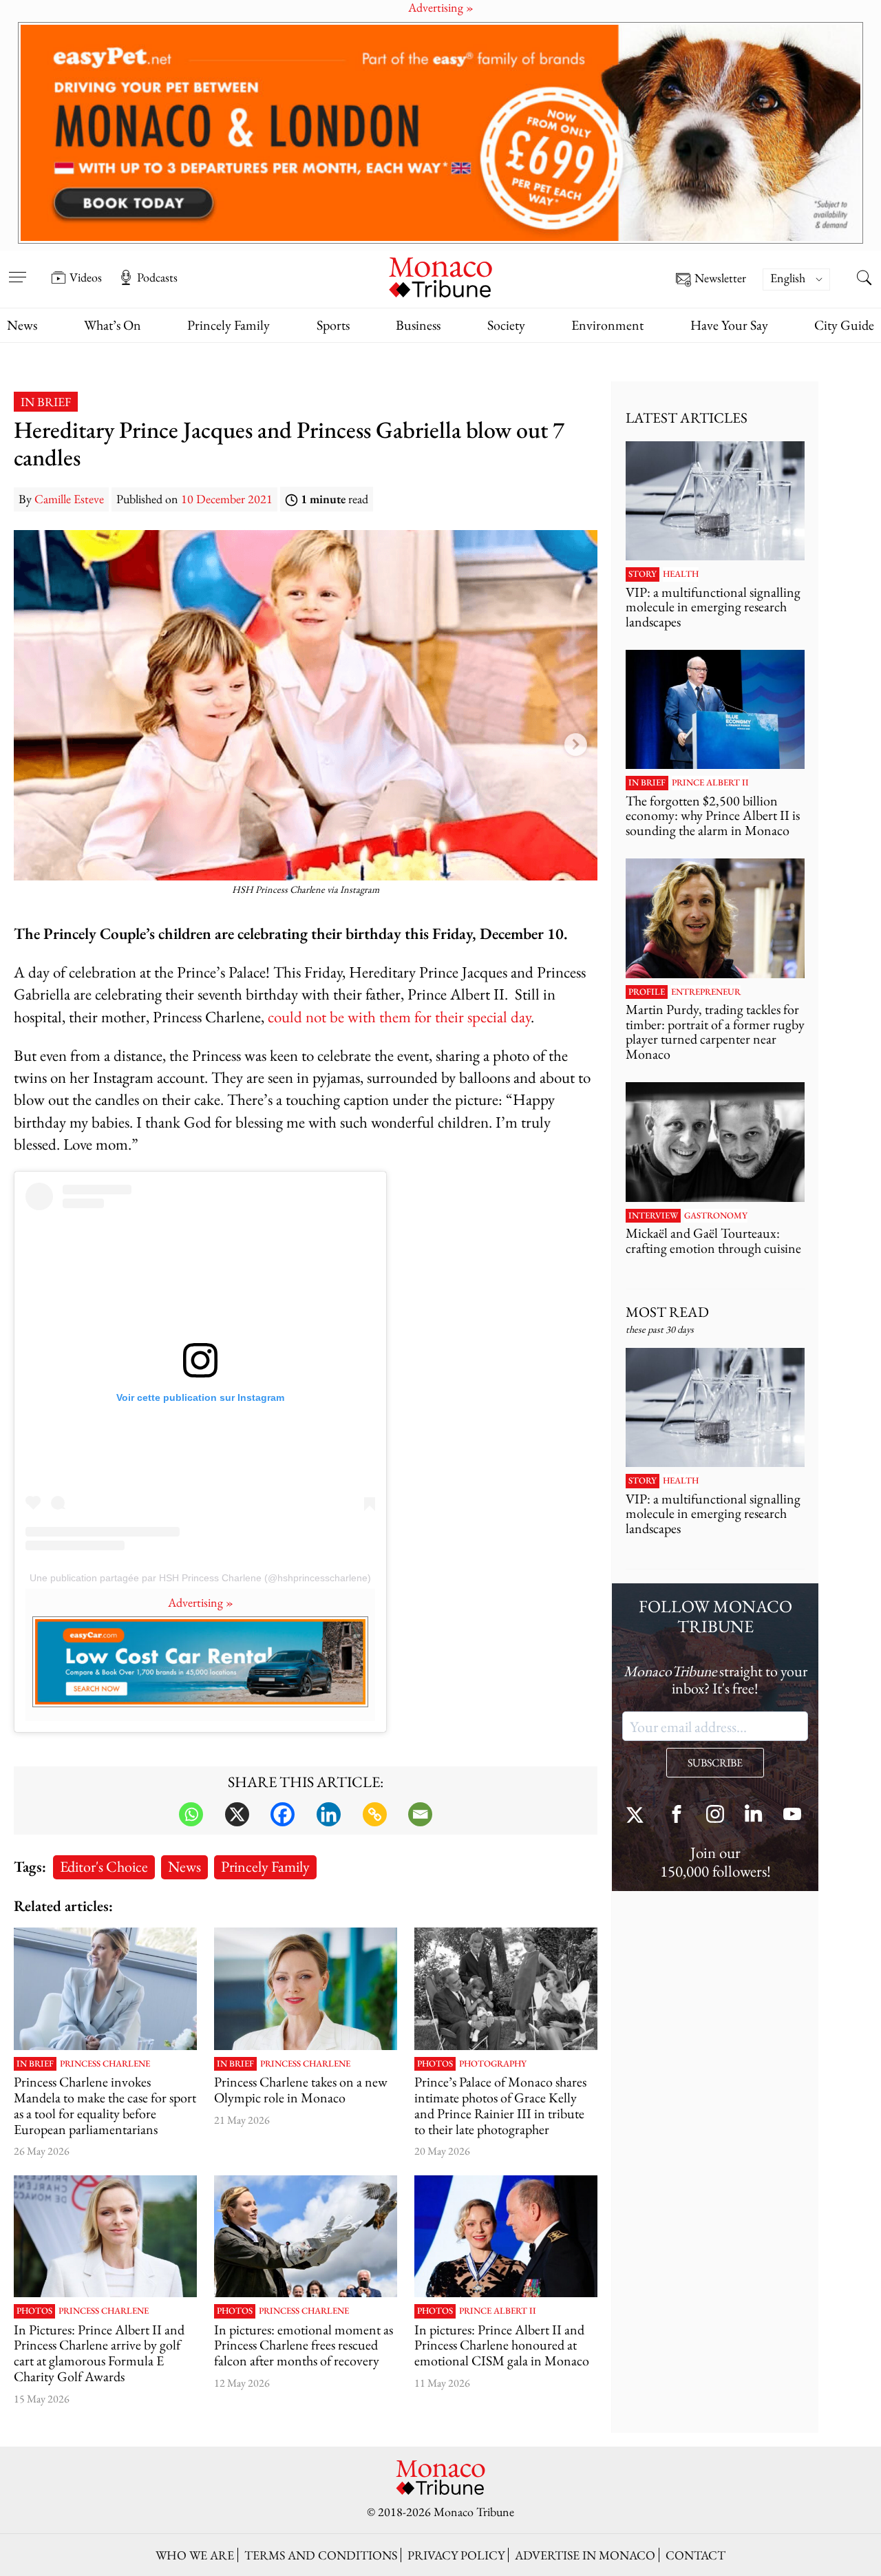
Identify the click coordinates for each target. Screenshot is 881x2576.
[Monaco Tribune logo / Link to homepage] (440, 276)
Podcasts (157, 277)
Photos (435, 2064)
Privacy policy (456, 2555)
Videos (86, 277)
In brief (46, 402)
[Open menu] (17, 268)
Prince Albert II (498, 2311)
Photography (493, 2064)
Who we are (195, 2555)
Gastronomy (716, 1216)
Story (643, 574)
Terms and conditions (321, 2555)
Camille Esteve (69, 499)
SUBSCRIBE (715, 1763)
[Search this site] (864, 279)
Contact (696, 2555)
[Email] (420, 1814)
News (22, 325)
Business (418, 325)
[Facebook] (283, 1814)
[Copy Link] (375, 1814)
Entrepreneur (706, 992)
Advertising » (201, 1602)
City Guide (844, 325)
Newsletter (720, 278)
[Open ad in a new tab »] (440, 133)
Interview (653, 1216)
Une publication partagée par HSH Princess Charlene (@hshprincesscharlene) (200, 1578)
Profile (647, 992)
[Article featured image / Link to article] (506, 1988)
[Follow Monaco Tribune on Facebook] (677, 1816)
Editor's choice (104, 1866)
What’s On (113, 325)
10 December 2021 (227, 499)
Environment (607, 325)
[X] (237, 1814)
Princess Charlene (105, 2064)
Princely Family (229, 325)
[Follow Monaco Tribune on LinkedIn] (754, 1816)
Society (506, 325)
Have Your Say (729, 325)
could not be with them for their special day (399, 1016)
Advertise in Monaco (585, 2555)
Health (681, 574)
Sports (333, 325)
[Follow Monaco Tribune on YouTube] (792, 1816)
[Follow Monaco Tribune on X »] (638, 1816)
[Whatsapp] (191, 1814)
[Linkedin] (329, 1814)
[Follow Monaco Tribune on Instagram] (715, 1816)
